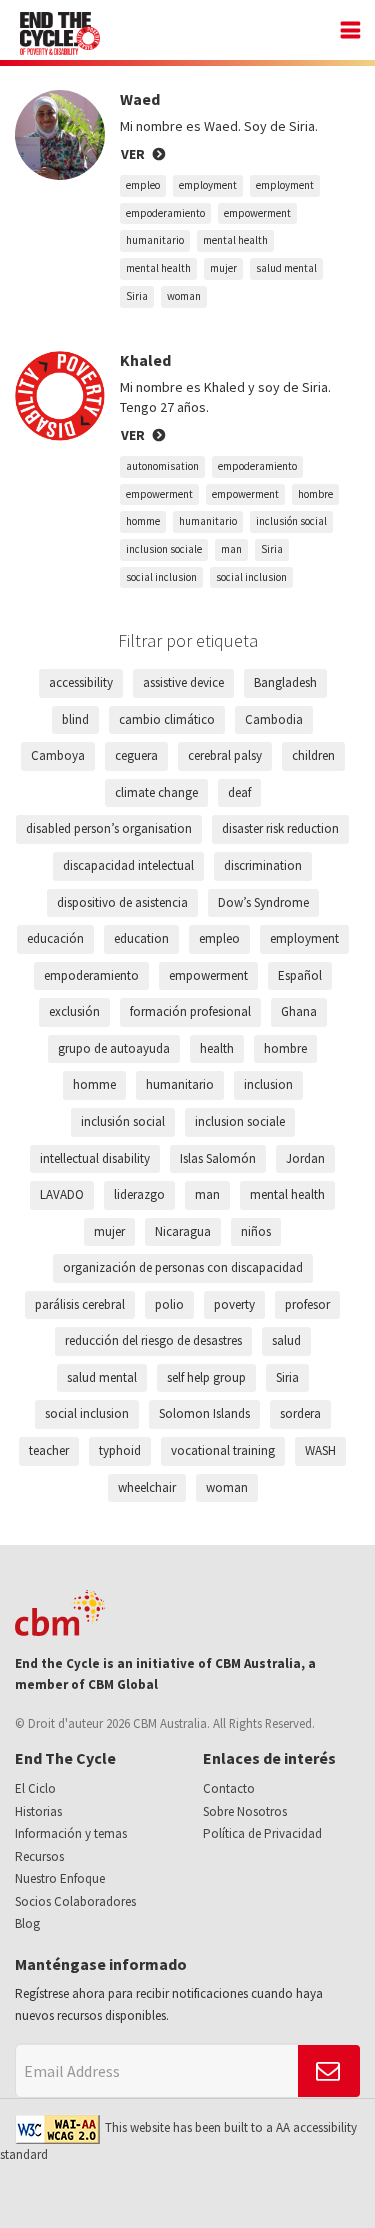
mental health (235, 240)
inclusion (268, 1084)
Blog (27, 1923)
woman (184, 296)
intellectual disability (95, 1158)
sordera (300, 1413)
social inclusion (161, 577)
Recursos (39, 1856)
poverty (234, 1304)
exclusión (74, 1011)
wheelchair (147, 1487)
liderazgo (139, 1194)
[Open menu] (345, 32)
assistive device (183, 682)
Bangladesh (285, 682)
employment (208, 185)
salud (286, 1340)
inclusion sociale (164, 549)
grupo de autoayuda (114, 1048)
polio (169, 1304)
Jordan (305, 1158)
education (141, 938)
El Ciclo (35, 1788)
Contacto (229, 1788)
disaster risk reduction (280, 828)
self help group (206, 1377)
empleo (143, 185)
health (217, 1048)
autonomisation (162, 466)
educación (55, 938)
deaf (239, 792)
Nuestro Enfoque (60, 1878)
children (313, 755)
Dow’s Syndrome (263, 902)
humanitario (155, 240)
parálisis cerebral (80, 1304)
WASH (320, 1450)
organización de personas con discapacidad (183, 1267)
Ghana (299, 1011)
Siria (137, 296)
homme (143, 521)
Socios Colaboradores (75, 1901)
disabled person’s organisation (109, 828)
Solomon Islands (204, 1413)
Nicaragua (183, 1231)
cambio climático (167, 719)
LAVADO (62, 1194)
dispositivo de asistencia (122, 902)
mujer (223, 268)
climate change (156, 792)
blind (75, 719)
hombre (315, 494)
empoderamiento (165, 213)
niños (256, 1231)
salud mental (286, 268)
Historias (38, 1811)
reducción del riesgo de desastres (153, 1340)
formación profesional (190, 1011)
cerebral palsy (225, 755)
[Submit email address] (329, 2071)
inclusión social (291, 521)
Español (300, 975)
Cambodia (274, 719)
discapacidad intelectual (128, 865)
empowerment (257, 213)
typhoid (120, 1450)
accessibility (81, 682)
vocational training (223, 1450)
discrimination (263, 865)
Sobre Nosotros (245, 1811)
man (231, 549)
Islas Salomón (218, 1158)
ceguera (136, 755)
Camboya (58, 755)
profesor (307, 1304)
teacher (49, 1450)
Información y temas (71, 1833)
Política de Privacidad (262, 1833)
